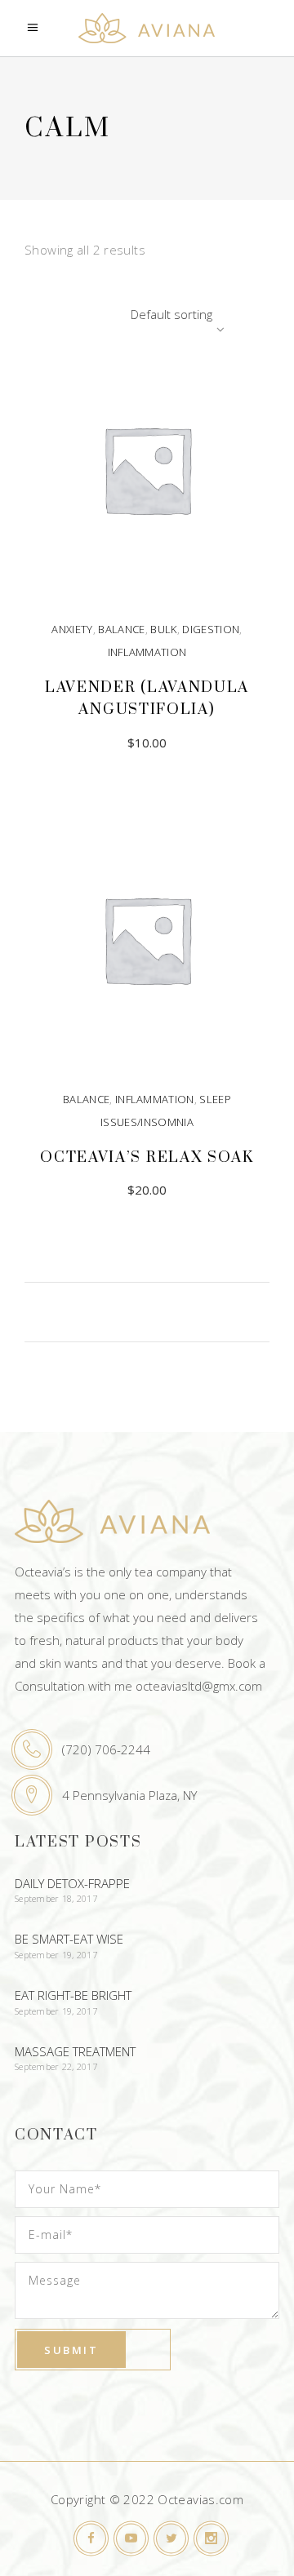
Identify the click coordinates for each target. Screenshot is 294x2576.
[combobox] (127, 314)
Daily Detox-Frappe (72, 1883)
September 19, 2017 (56, 1955)
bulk (163, 629)
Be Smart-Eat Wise (69, 1939)
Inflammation (147, 652)
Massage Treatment (75, 2051)
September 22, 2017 (56, 2066)
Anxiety (72, 629)
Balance (121, 629)
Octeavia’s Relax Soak (147, 1157)
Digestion (211, 629)
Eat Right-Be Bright (73, 1995)
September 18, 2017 (56, 1898)
